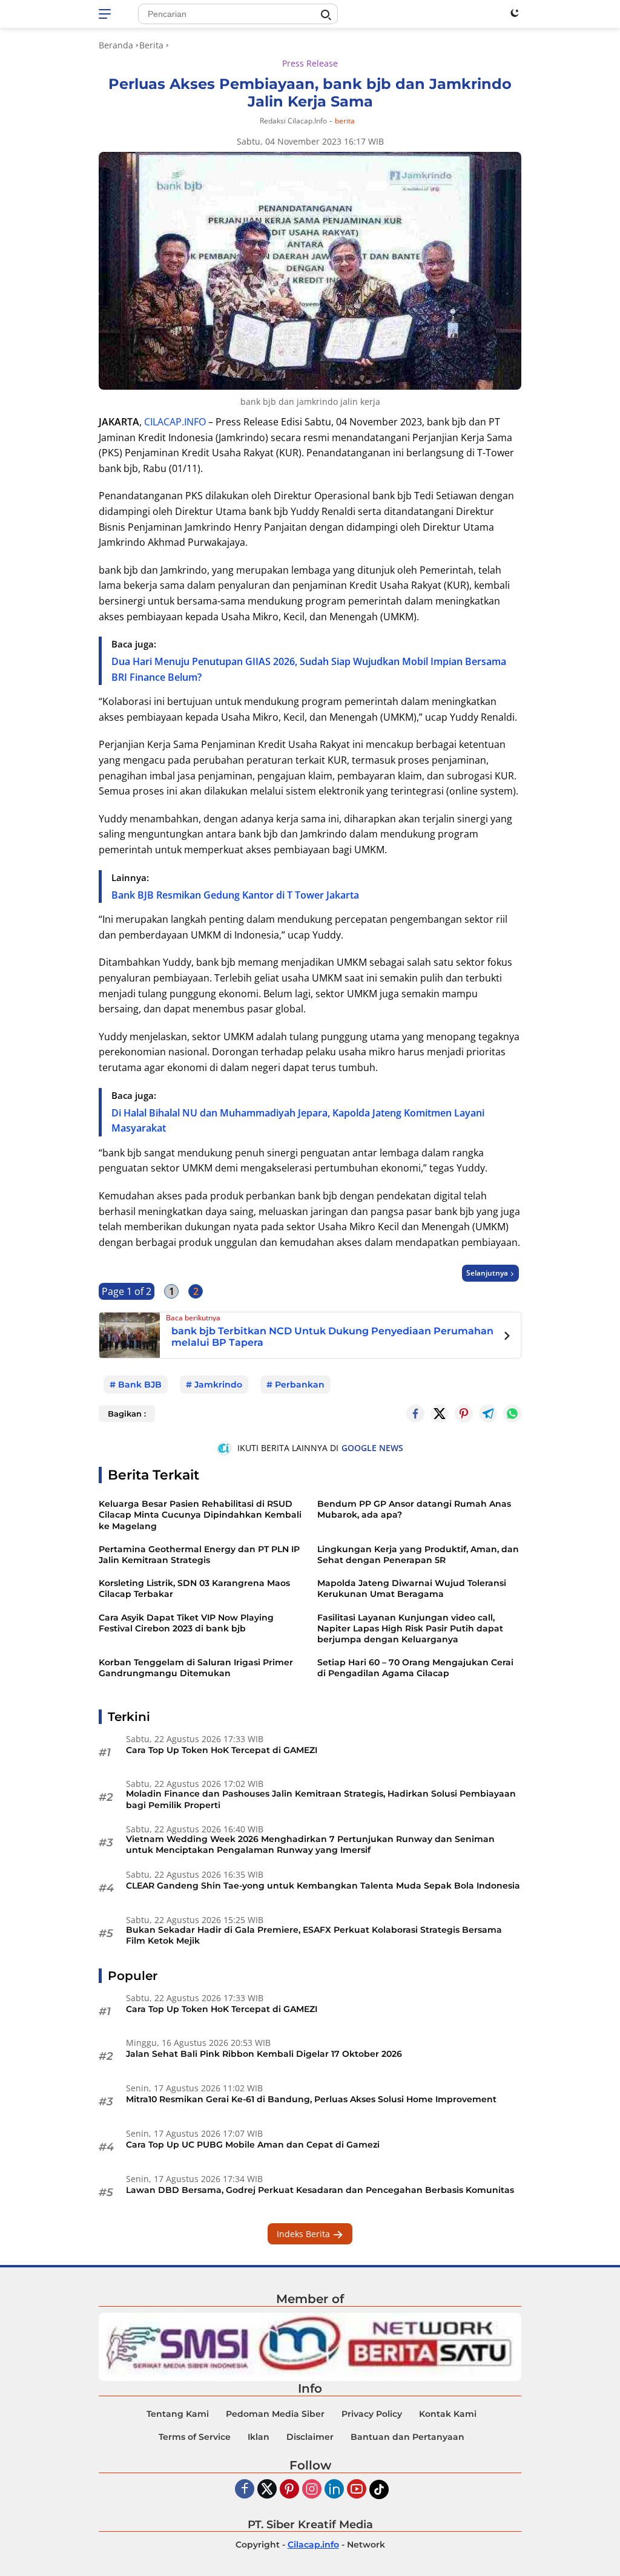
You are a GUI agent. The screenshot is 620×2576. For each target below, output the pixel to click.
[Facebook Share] (415, 1414)
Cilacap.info (313, 2545)
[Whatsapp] (512, 1414)
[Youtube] (357, 2490)
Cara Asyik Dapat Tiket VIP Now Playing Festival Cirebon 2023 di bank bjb (186, 1623)
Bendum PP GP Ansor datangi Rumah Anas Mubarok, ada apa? (414, 1509)
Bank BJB (140, 1385)
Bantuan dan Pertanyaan (407, 2437)
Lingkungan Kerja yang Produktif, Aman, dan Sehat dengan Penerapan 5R (418, 1555)
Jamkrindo (218, 1385)
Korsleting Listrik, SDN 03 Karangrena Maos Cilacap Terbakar (194, 1588)
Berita (345, 121)
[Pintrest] (464, 1414)
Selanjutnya (487, 1273)
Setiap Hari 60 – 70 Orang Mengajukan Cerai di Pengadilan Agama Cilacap (415, 1668)
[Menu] (107, 14)
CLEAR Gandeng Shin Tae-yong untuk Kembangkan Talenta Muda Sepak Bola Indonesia (323, 1886)
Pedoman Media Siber (275, 2414)
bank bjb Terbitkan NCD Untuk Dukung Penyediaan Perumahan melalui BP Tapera (332, 1337)
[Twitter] (440, 1414)
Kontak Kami (448, 2414)
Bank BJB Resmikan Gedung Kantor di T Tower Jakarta (235, 895)
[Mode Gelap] (515, 13)
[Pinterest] (289, 2490)
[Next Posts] (507, 1337)
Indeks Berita (305, 2234)
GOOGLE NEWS (372, 1448)
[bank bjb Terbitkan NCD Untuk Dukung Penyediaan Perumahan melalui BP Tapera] (130, 1334)
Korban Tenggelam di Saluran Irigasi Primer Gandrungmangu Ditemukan (196, 1668)
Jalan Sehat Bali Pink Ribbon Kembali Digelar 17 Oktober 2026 (264, 2054)
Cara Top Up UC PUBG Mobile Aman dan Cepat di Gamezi (253, 2145)
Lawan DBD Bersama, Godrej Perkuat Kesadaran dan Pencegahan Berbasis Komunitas (320, 2190)
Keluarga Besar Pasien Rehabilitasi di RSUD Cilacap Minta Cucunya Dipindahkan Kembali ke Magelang (200, 1515)
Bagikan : (127, 1414)
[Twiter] (267, 2490)
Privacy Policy (372, 2414)
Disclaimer (310, 2437)
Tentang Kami (178, 2414)
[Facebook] (245, 2490)
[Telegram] (488, 1414)
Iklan (259, 2437)
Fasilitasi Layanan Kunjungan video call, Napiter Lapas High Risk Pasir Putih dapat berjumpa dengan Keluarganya (410, 1628)
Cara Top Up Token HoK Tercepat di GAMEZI (222, 1750)
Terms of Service (195, 2437)
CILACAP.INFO (175, 422)
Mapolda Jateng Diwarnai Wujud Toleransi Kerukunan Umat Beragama (412, 1588)
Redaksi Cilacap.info (293, 121)
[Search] (326, 15)
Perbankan (300, 1385)
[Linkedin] (334, 2490)
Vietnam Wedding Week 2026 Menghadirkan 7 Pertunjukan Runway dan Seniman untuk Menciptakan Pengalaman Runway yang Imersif (310, 1844)
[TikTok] (379, 2489)
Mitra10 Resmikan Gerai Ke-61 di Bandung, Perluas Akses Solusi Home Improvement (311, 2099)
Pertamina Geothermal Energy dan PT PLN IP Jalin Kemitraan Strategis (199, 1555)
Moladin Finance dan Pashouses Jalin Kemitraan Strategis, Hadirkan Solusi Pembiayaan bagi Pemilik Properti (321, 1799)
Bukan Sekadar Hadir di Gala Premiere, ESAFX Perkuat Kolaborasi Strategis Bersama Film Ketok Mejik (314, 1935)
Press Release (310, 63)
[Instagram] (312, 2490)
